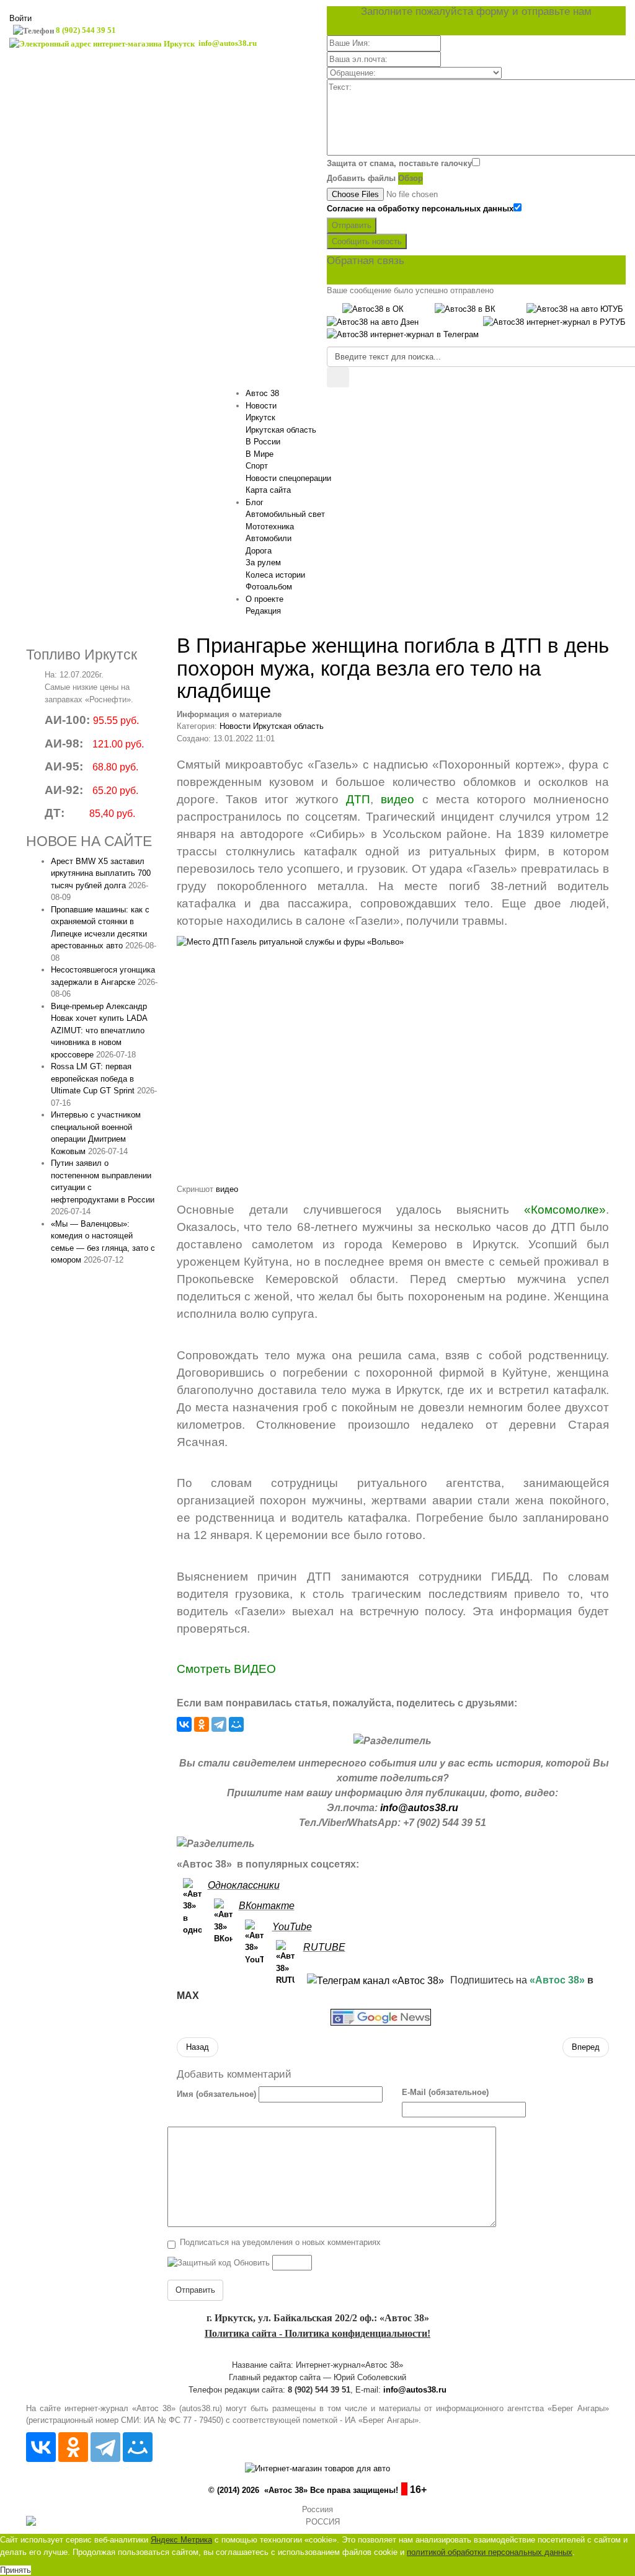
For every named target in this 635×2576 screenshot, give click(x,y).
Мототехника (270, 527)
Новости (261, 406)
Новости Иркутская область (272, 726)
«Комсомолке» (565, 1210)
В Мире (260, 454)
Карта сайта (268, 490)
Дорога (259, 551)
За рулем (263, 562)
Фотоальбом (269, 587)
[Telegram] (219, 1724)
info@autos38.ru (419, 1808)
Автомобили (269, 538)
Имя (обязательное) (216, 2094)
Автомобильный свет (285, 514)
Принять (16, 2570)
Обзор (411, 178)
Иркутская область (281, 430)
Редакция (263, 611)
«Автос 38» (557, 1980)
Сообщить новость (367, 241)
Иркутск (260, 417)
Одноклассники (244, 1885)
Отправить (352, 225)
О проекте (264, 599)
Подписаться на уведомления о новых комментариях (280, 2242)
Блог (255, 502)
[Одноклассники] (202, 1724)
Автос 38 (262, 393)
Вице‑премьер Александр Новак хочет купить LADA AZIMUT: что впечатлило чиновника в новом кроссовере (99, 1030)
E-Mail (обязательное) (445, 2092)
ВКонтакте (267, 1906)
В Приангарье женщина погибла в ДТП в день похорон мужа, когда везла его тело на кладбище (393, 668)
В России (263, 442)
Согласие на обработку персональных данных (420, 209)
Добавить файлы (361, 178)
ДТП (358, 799)
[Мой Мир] (236, 1724)
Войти (20, 18)
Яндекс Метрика (181, 2540)
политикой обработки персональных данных (490, 2552)
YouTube (292, 1927)
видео (397, 799)
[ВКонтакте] (184, 1724)
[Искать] (338, 377)
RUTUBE (324, 1947)
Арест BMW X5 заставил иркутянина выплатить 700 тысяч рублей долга (101, 873)
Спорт (257, 466)
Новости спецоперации (288, 478)
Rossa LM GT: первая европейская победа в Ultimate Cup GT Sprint (93, 1078)
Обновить (252, 2263)
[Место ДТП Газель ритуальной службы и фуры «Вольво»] (393, 1059)
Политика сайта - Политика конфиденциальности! (317, 2333)
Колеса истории (275, 575)
